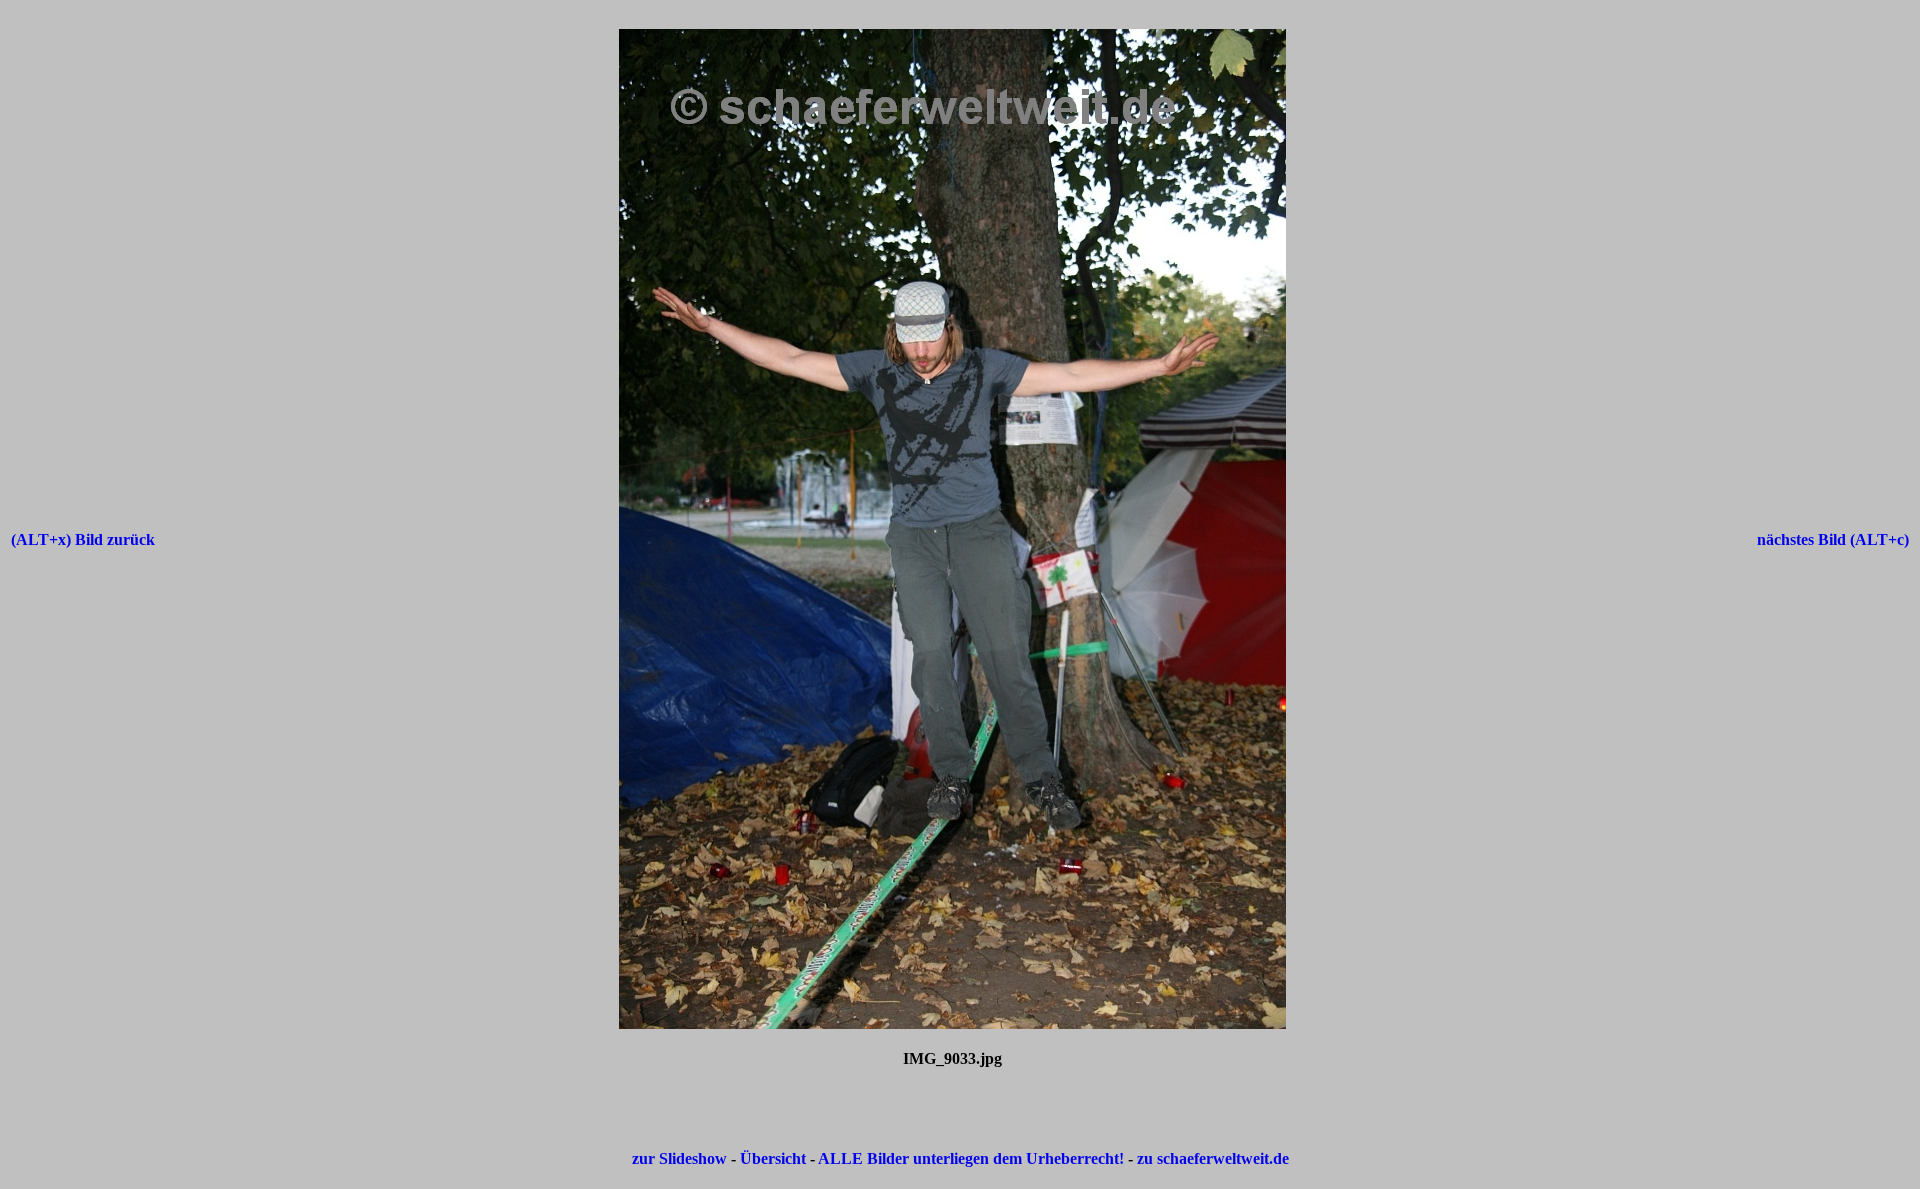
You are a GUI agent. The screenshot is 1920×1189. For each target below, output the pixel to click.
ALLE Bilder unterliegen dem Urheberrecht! (971, 1158)
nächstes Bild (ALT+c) (1833, 539)
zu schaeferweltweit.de (1213, 1158)
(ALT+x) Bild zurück (83, 539)
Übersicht (775, 1158)
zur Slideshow (679, 1158)
